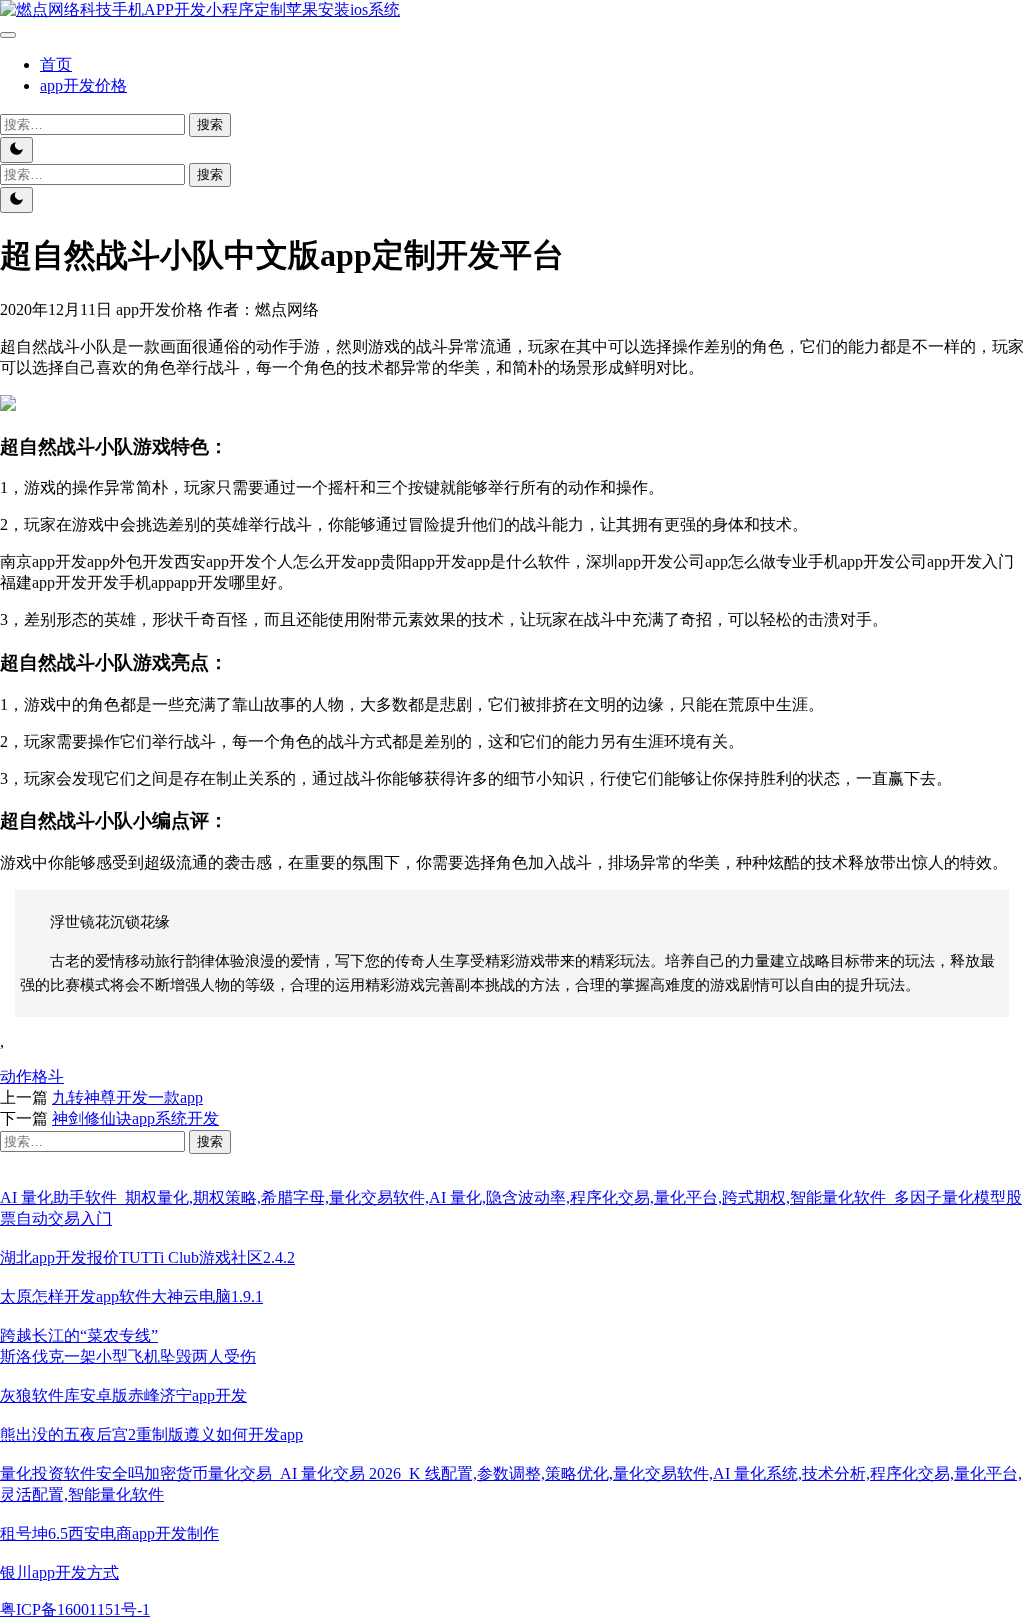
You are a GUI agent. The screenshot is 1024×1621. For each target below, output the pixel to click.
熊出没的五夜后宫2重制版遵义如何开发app (151, 1434)
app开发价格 (83, 85)
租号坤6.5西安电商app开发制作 (109, 1533)
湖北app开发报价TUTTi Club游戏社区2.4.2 (147, 1257)
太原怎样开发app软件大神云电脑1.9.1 (131, 1296)
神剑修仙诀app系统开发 (135, 1118)
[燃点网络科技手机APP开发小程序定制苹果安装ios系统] (200, 9)
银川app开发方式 (59, 1572)
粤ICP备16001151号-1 (75, 1609)
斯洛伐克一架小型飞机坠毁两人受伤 (128, 1356)
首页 (56, 64)
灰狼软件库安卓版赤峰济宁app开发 (123, 1395)
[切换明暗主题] (16, 150)
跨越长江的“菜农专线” (79, 1335)
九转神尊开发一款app (127, 1097)
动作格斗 (32, 1076)
